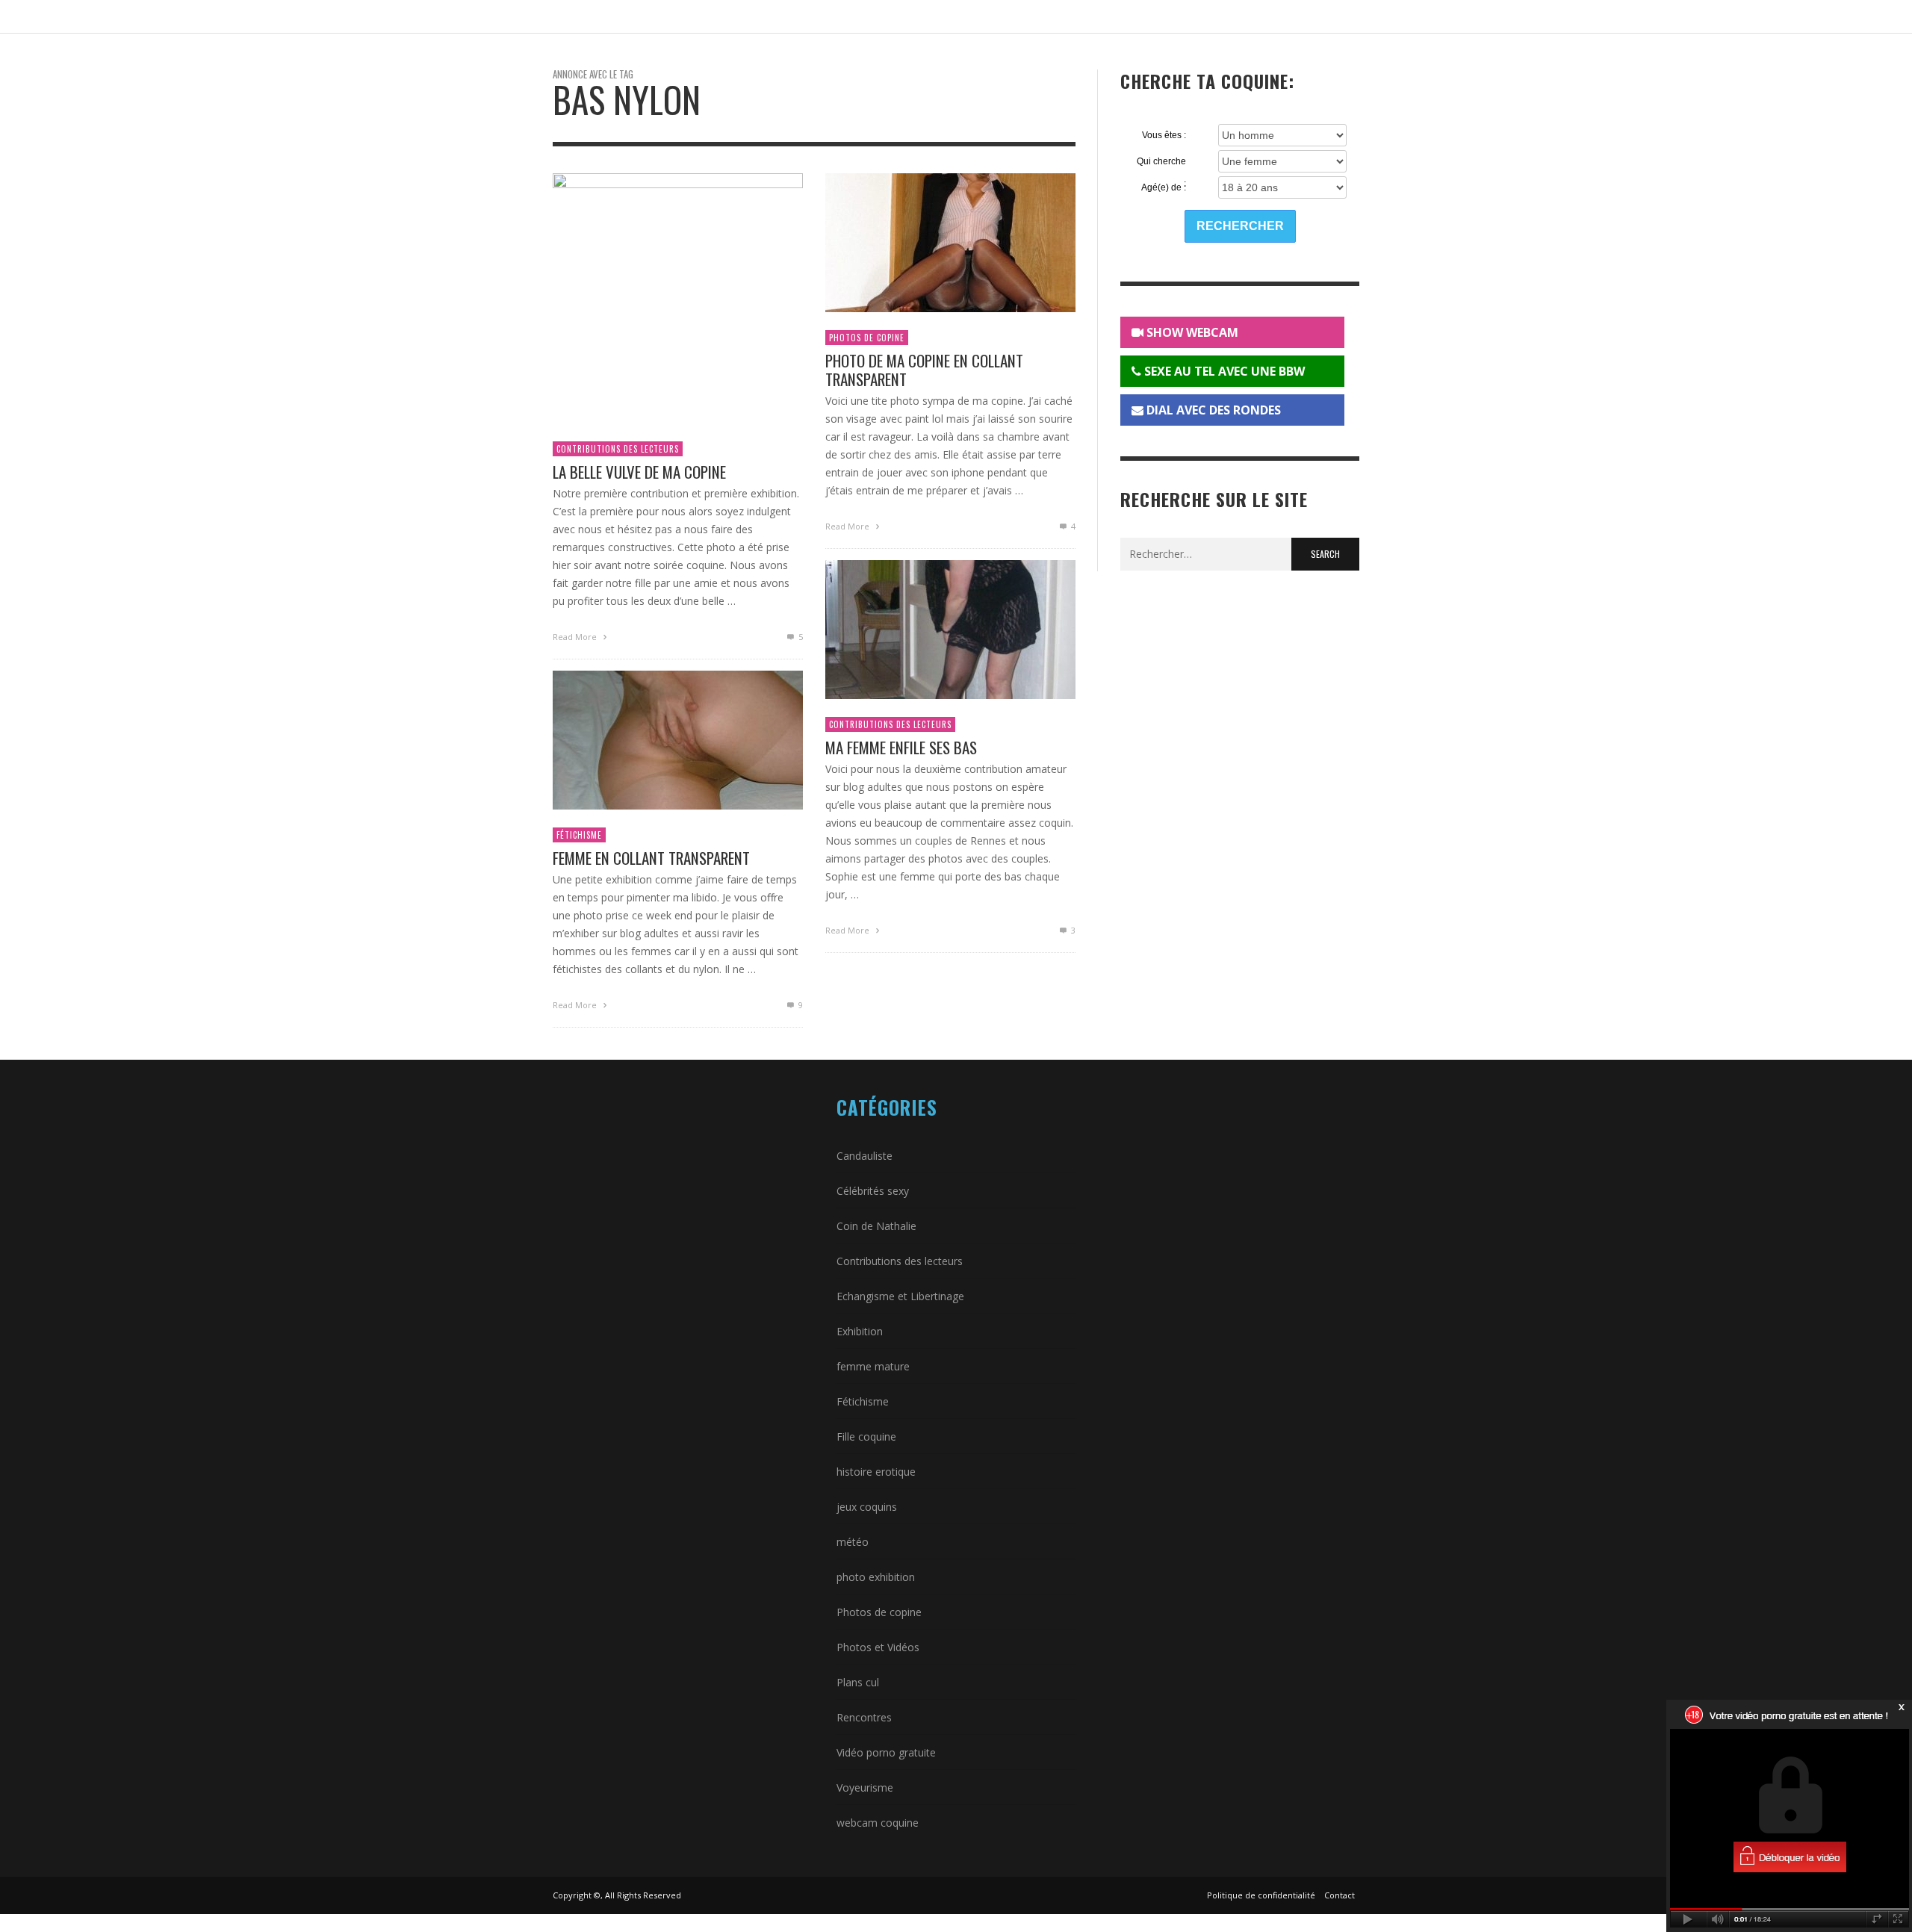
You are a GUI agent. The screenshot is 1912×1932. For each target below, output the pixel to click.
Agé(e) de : (1164, 187)
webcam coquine (878, 1823)
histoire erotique (876, 1472)
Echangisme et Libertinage (900, 1296)
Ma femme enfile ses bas (901, 747)
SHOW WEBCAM (1191, 332)
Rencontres (864, 1717)
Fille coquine (866, 1436)
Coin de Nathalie (876, 1226)
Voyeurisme (865, 1787)
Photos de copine (867, 338)
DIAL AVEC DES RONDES (1212, 410)
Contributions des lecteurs (618, 449)
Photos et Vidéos (878, 1647)
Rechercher (1240, 226)
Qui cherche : (1161, 162)
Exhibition (860, 1331)
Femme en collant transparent (651, 858)
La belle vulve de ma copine (639, 472)
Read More (576, 637)
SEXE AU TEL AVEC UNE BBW (1223, 371)
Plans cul (858, 1682)
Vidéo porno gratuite (886, 1752)
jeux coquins (867, 1507)
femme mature (873, 1366)
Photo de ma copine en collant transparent (924, 370)
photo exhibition (876, 1577)
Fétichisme (579, 835)
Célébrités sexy (873, 1191)
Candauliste (865, 1156)
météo (853, 1542)
